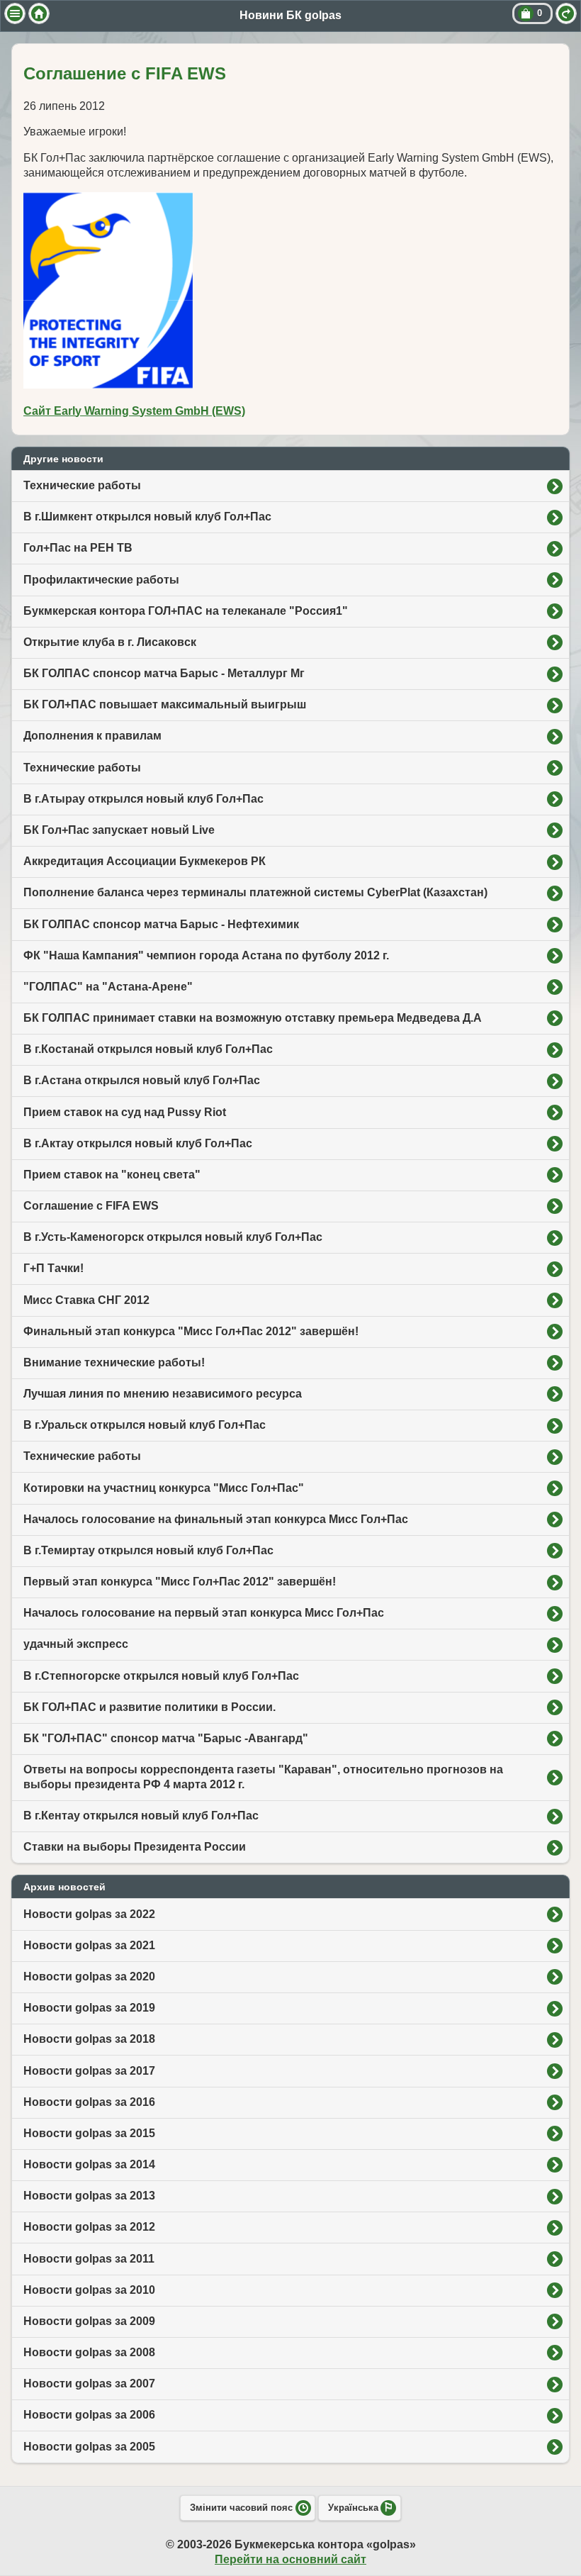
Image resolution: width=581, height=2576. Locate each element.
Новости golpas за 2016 (89, 2102)
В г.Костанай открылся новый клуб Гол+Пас (148, 1049)
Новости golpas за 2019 (89, 2008)
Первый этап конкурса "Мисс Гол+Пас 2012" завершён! (180, 1582)
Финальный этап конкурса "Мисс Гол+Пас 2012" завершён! (191, 1331)
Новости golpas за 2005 (89, 2447)
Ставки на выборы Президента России (135, 1847)
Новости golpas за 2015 (89, 2133)
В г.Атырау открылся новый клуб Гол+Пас (143, 799)
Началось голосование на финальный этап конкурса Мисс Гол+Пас (216, 1519)
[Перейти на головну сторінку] (39, 13)
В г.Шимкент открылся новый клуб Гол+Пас (147, 517)
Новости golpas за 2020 (89, 1976)
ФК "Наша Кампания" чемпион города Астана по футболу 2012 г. (206, 955)
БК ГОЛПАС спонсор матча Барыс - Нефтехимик (161, 924)
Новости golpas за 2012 (89, 2227)
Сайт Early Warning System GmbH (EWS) (134, 411)
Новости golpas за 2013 (89, 2196)
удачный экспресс (76, 1644)
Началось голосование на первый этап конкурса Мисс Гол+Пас (204, 1613)
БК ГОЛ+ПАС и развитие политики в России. (150, 1707)
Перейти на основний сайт (290, 2559)
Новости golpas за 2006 (89, 2415)
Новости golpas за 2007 (89, 2383)
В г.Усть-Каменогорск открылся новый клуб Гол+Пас (173, 1237)
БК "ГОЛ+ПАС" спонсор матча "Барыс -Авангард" (166, 1738)
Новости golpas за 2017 (89, 2071)
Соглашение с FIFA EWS (91, 1206)
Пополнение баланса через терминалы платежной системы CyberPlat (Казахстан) (255, 892)
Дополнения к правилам (92, 736)
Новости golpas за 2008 (89, 2352)
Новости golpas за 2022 (89, 1914)
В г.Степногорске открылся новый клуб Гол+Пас (161, 1676)
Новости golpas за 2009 (89, 2321)
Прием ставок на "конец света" (112, 1175)
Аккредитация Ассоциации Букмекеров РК (145, 861)
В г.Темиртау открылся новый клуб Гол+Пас (148, 1550)
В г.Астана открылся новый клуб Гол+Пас (142, 1080)
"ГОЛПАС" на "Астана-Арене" (108, 987)
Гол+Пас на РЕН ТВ (78, 548)
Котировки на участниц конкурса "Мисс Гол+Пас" (164, 1488)
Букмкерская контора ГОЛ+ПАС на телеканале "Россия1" (186, 611)
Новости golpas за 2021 (89, 1945)
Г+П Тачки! (53, 1268)
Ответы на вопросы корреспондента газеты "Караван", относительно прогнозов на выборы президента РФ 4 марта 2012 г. (263, 1777)
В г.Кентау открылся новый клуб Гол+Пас (141, 1816)
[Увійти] (566, 13)
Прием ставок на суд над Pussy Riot (125, 1112)
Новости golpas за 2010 (89, 2290)
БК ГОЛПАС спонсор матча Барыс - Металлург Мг (164, 673)
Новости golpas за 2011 (89, 2259)
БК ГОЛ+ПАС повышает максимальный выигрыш (165, 704)
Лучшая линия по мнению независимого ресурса (163, 1394)
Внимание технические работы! (114, 1362)
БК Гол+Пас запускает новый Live (119, 830)
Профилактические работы (101, 580)
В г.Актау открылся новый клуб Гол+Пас (138, 1143)
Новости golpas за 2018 (89, 2039)
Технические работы (82, 485)
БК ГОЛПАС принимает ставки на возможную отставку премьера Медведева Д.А (253, 1018)
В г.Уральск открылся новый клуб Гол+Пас (145, 1425)
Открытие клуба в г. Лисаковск (110, 642)
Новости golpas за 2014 (89, 2164)
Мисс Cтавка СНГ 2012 (86, 1300)
